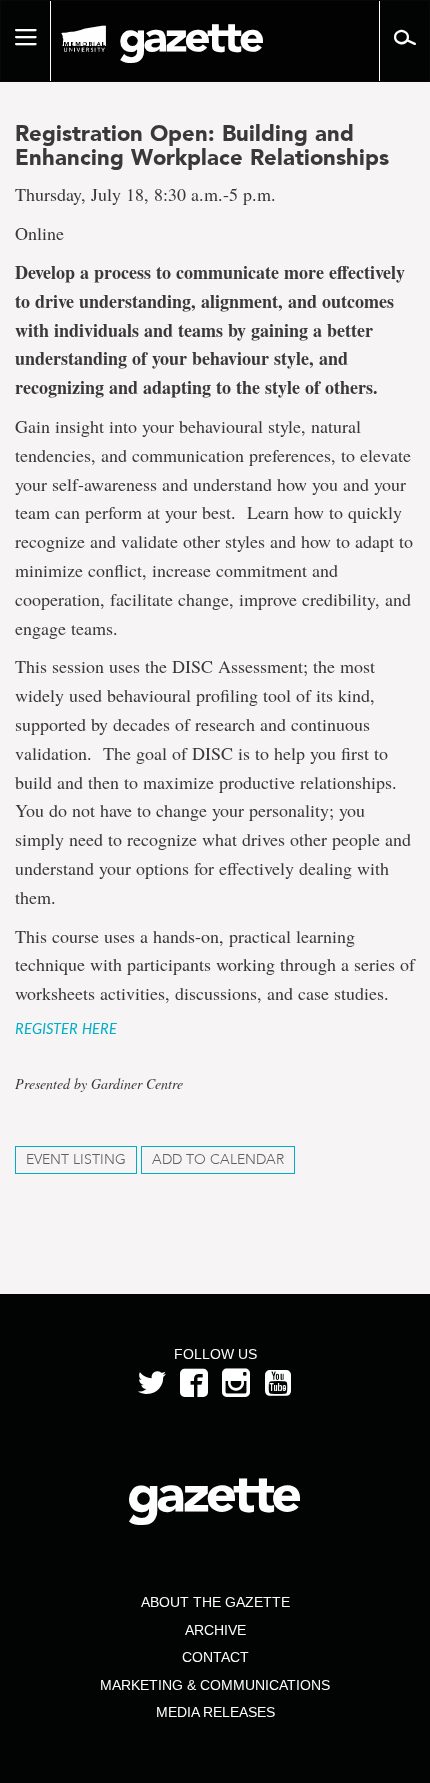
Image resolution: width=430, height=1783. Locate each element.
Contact (215, 1657)
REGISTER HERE (66, 1030)
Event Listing (76, 1159)
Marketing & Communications (215, 1685)
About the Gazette (215, 1602)
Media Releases (215, 1712)
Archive (215, 1630)
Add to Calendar (218, 1159)
